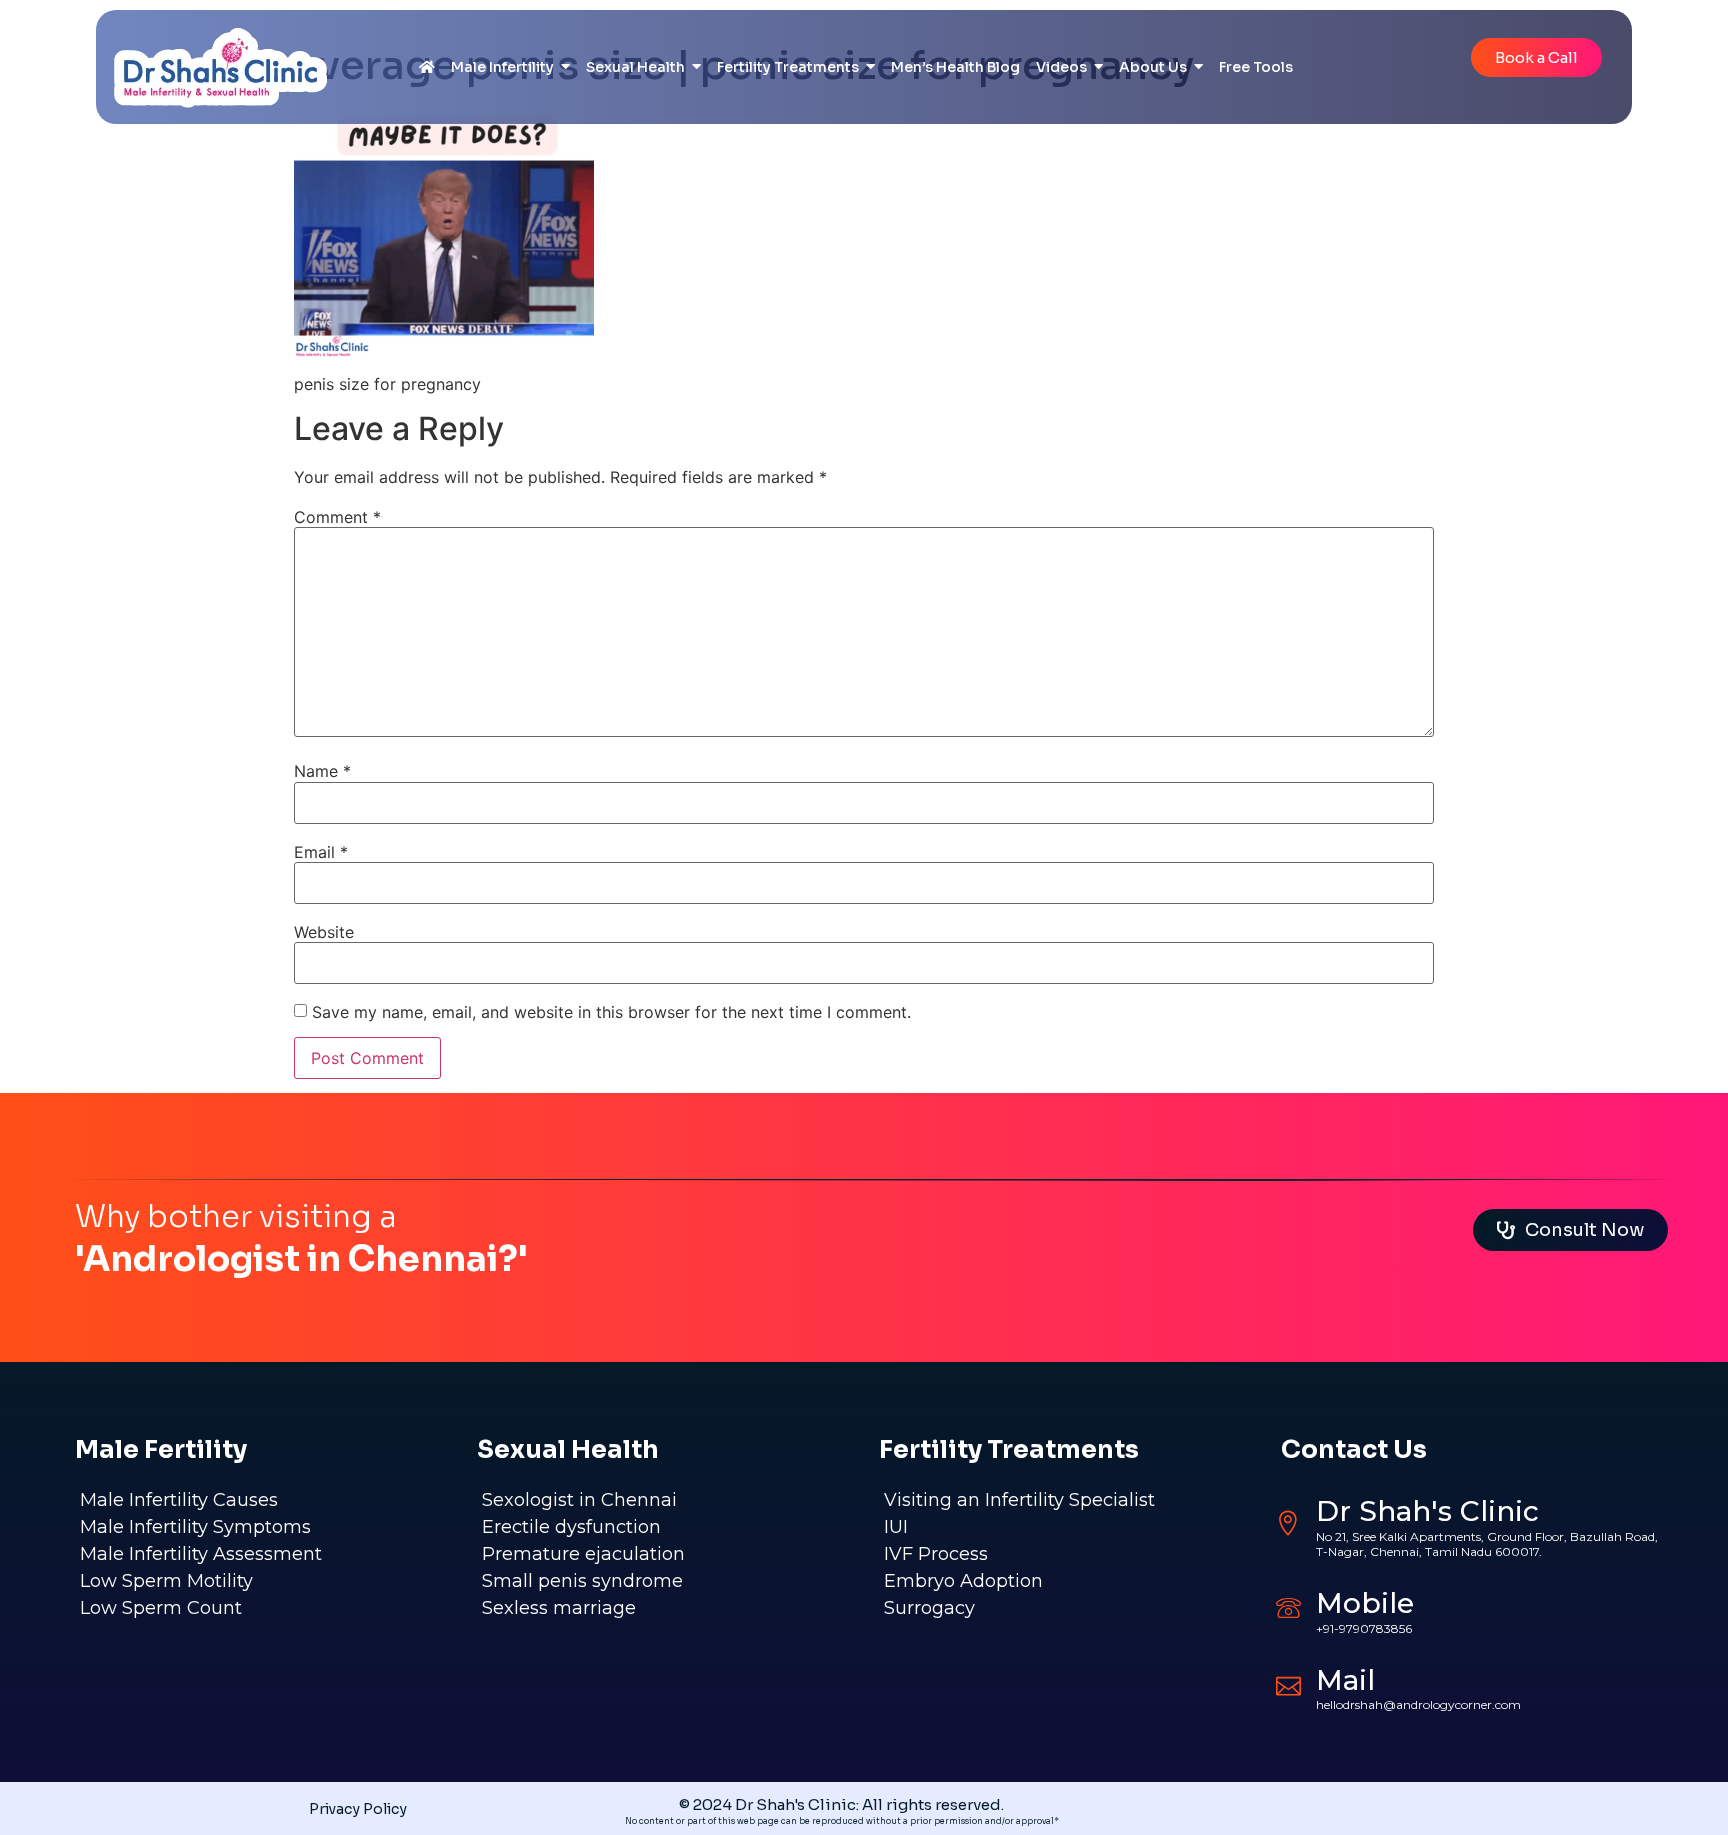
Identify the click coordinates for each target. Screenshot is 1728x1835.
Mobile (1365, 1603)
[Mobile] (1288, 1607)
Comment (337, 517)
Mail (1345, 1680)
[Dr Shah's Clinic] (1288, 1523)
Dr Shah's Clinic (1427, 1511)
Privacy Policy (358, 1809)
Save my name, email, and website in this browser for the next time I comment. (611, 1012)
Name (322, 771)
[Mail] (1288, 1683)
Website (324, 932)
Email (321, 852)
